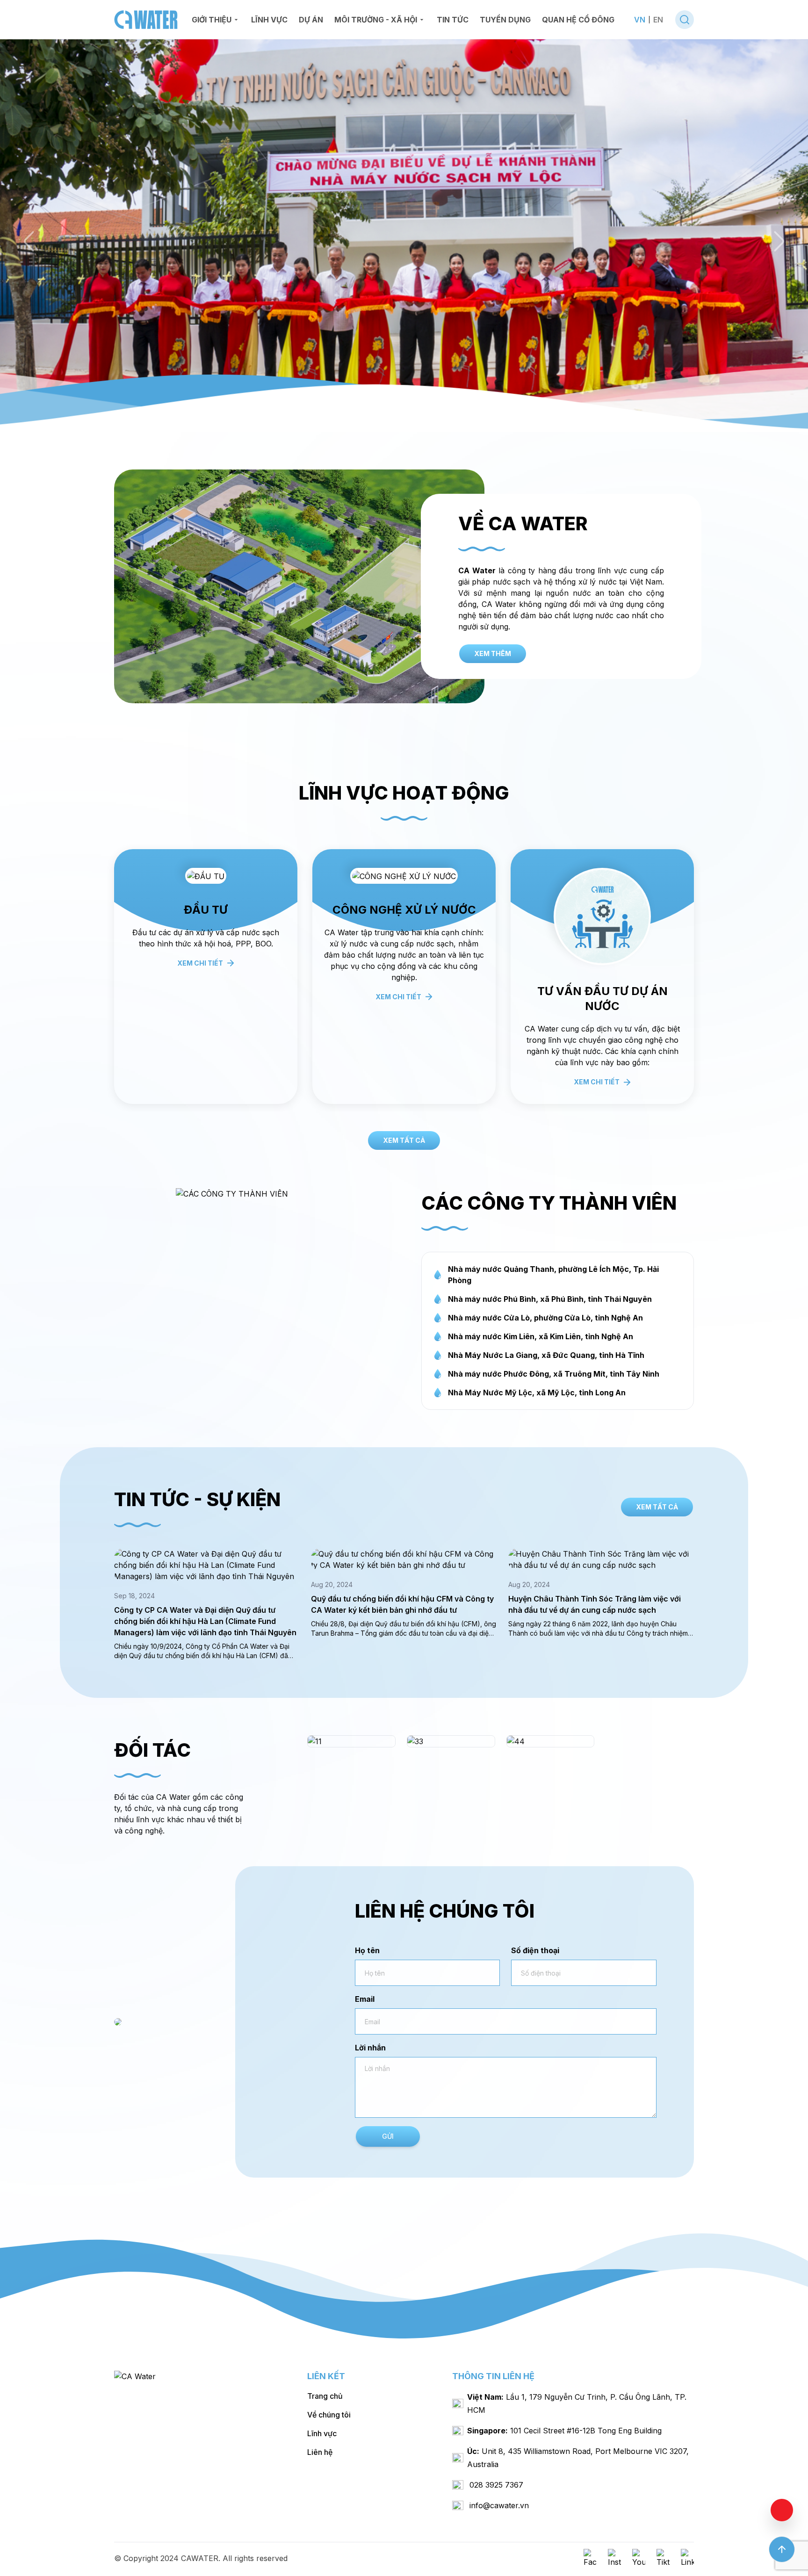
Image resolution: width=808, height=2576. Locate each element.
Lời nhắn (370, 2048)
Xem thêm (493, 653)
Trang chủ (325, 2396)
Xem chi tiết (200, 1082)
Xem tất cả (404, 1140)
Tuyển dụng (505, 20)
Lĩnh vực (269, 20)
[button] (29, 241)
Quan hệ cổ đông (578, 20)
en (658, 20)
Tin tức (453, 20)
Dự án (311, 20)
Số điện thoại (535, 1950)
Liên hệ (320, 2452)
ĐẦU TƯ (404, 910)
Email (365, 1999)
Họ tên (367, 1950)
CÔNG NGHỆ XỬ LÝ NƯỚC (602, 910)
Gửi (388, 2136)
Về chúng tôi (329, 2415)
